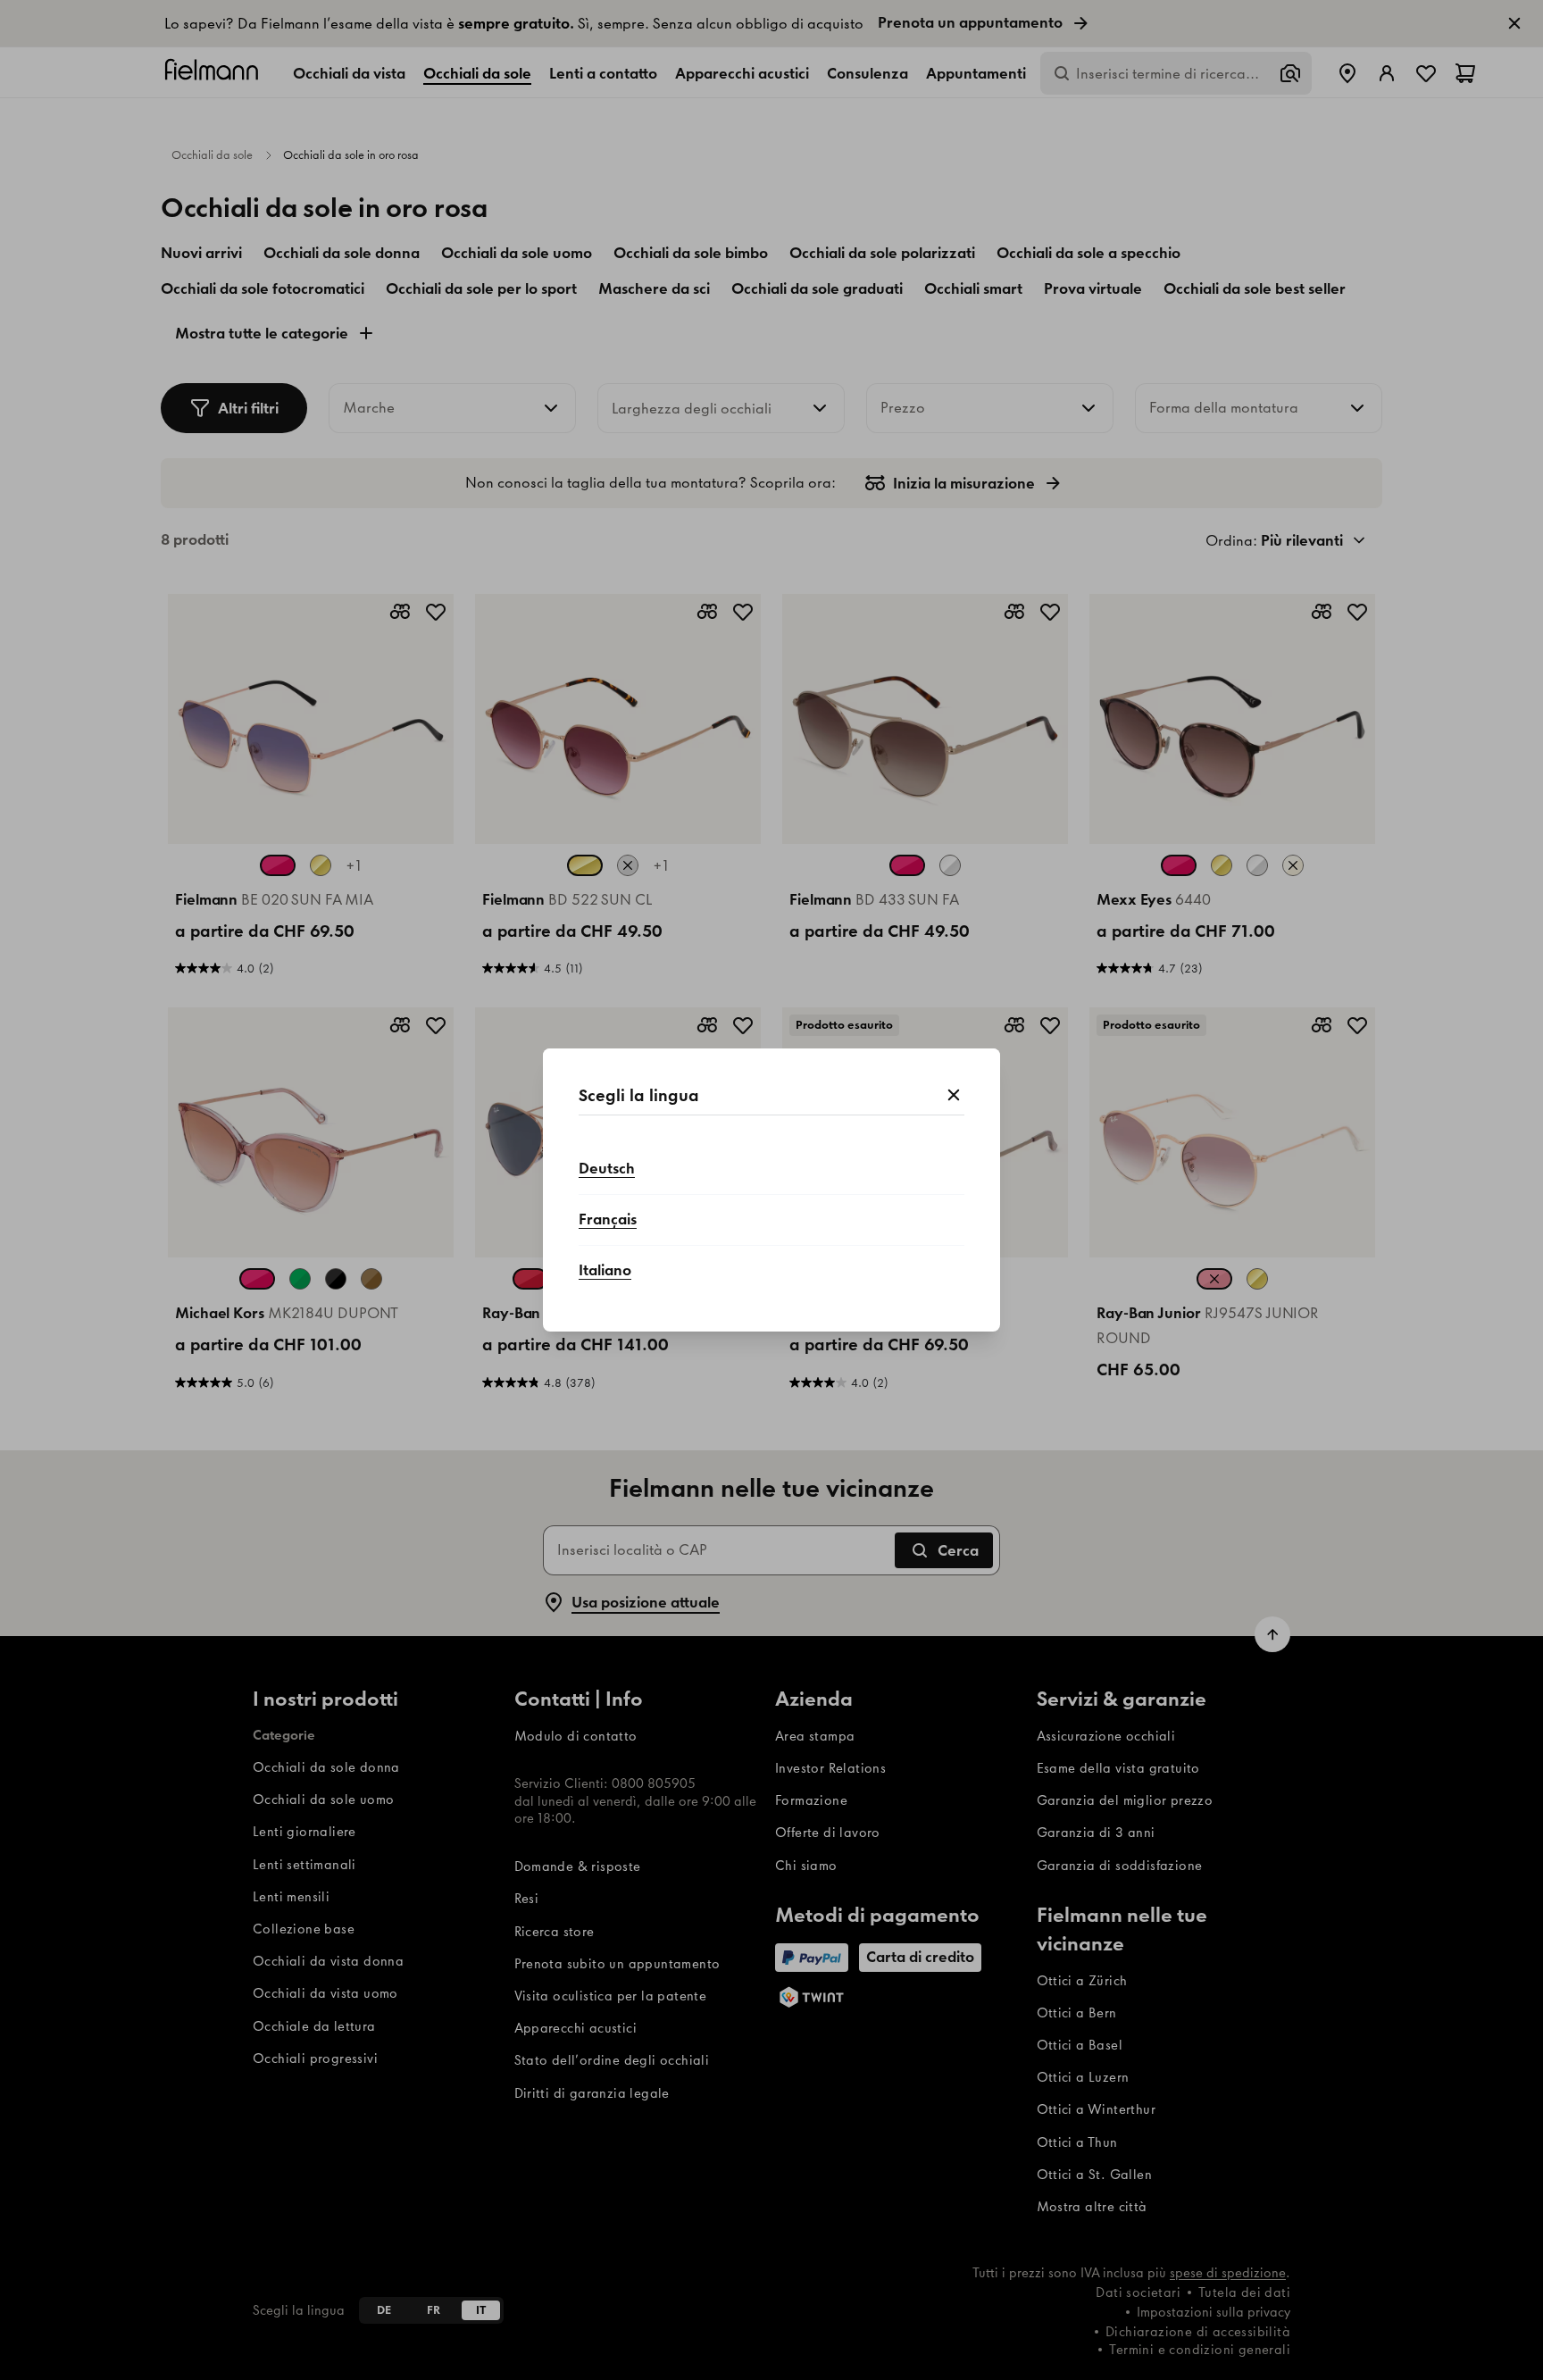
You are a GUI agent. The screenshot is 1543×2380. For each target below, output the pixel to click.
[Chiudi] (954, 1096)
